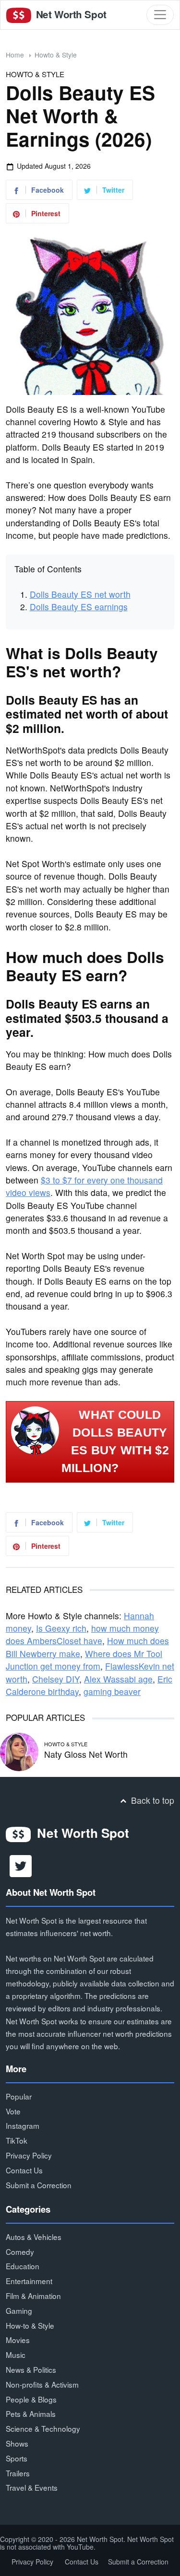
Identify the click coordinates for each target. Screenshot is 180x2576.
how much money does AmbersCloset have (82, 1634)
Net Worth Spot (70, 14)
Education (23, 2266)
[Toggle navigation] (160, 15)
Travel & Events (32, 2487)
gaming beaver (112, 1691)
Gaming (19, 2310)
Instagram (23, 2125)
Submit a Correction (39, 2185)
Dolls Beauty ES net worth (80, 594)
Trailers (18, 2473)
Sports (17, 2458)
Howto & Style (56, 55)
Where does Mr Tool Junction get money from (84, 1660)
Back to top (151, 1800)
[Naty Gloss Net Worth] (19, 1751)
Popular (19, 2096)
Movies (18, 2340)
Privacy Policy (29, 2155)
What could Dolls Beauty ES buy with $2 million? (115, 1441)
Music (16, 2355)
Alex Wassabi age (118, 1679)
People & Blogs (31, 2399)
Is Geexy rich (61, 1628)
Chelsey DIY (56, 1679)
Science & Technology (43, 2428)
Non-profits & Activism (42, 2384)
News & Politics (31, 2369)
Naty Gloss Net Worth (86, 1754)
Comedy (20, 2251)
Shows (17, 2443)
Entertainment (29, 2281)
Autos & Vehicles (34, 2237)
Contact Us (24, 2170)
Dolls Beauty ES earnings (79, 607)
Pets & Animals (31, 2414)
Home (15, 55)
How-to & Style (30, 2325)
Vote (13, 2111)
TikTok (17, 2140)
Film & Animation (33, 2296)
